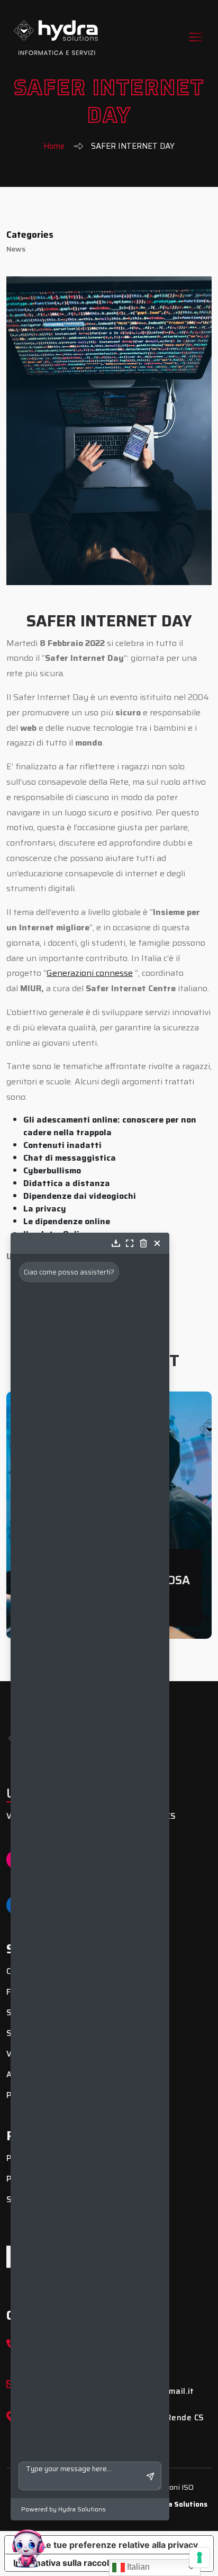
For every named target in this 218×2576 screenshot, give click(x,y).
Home (54, 146)
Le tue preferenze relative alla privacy (120, 2545)
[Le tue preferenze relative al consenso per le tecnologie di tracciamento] (199, 2557)
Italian (137, 2567)
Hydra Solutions (180, 2504)
